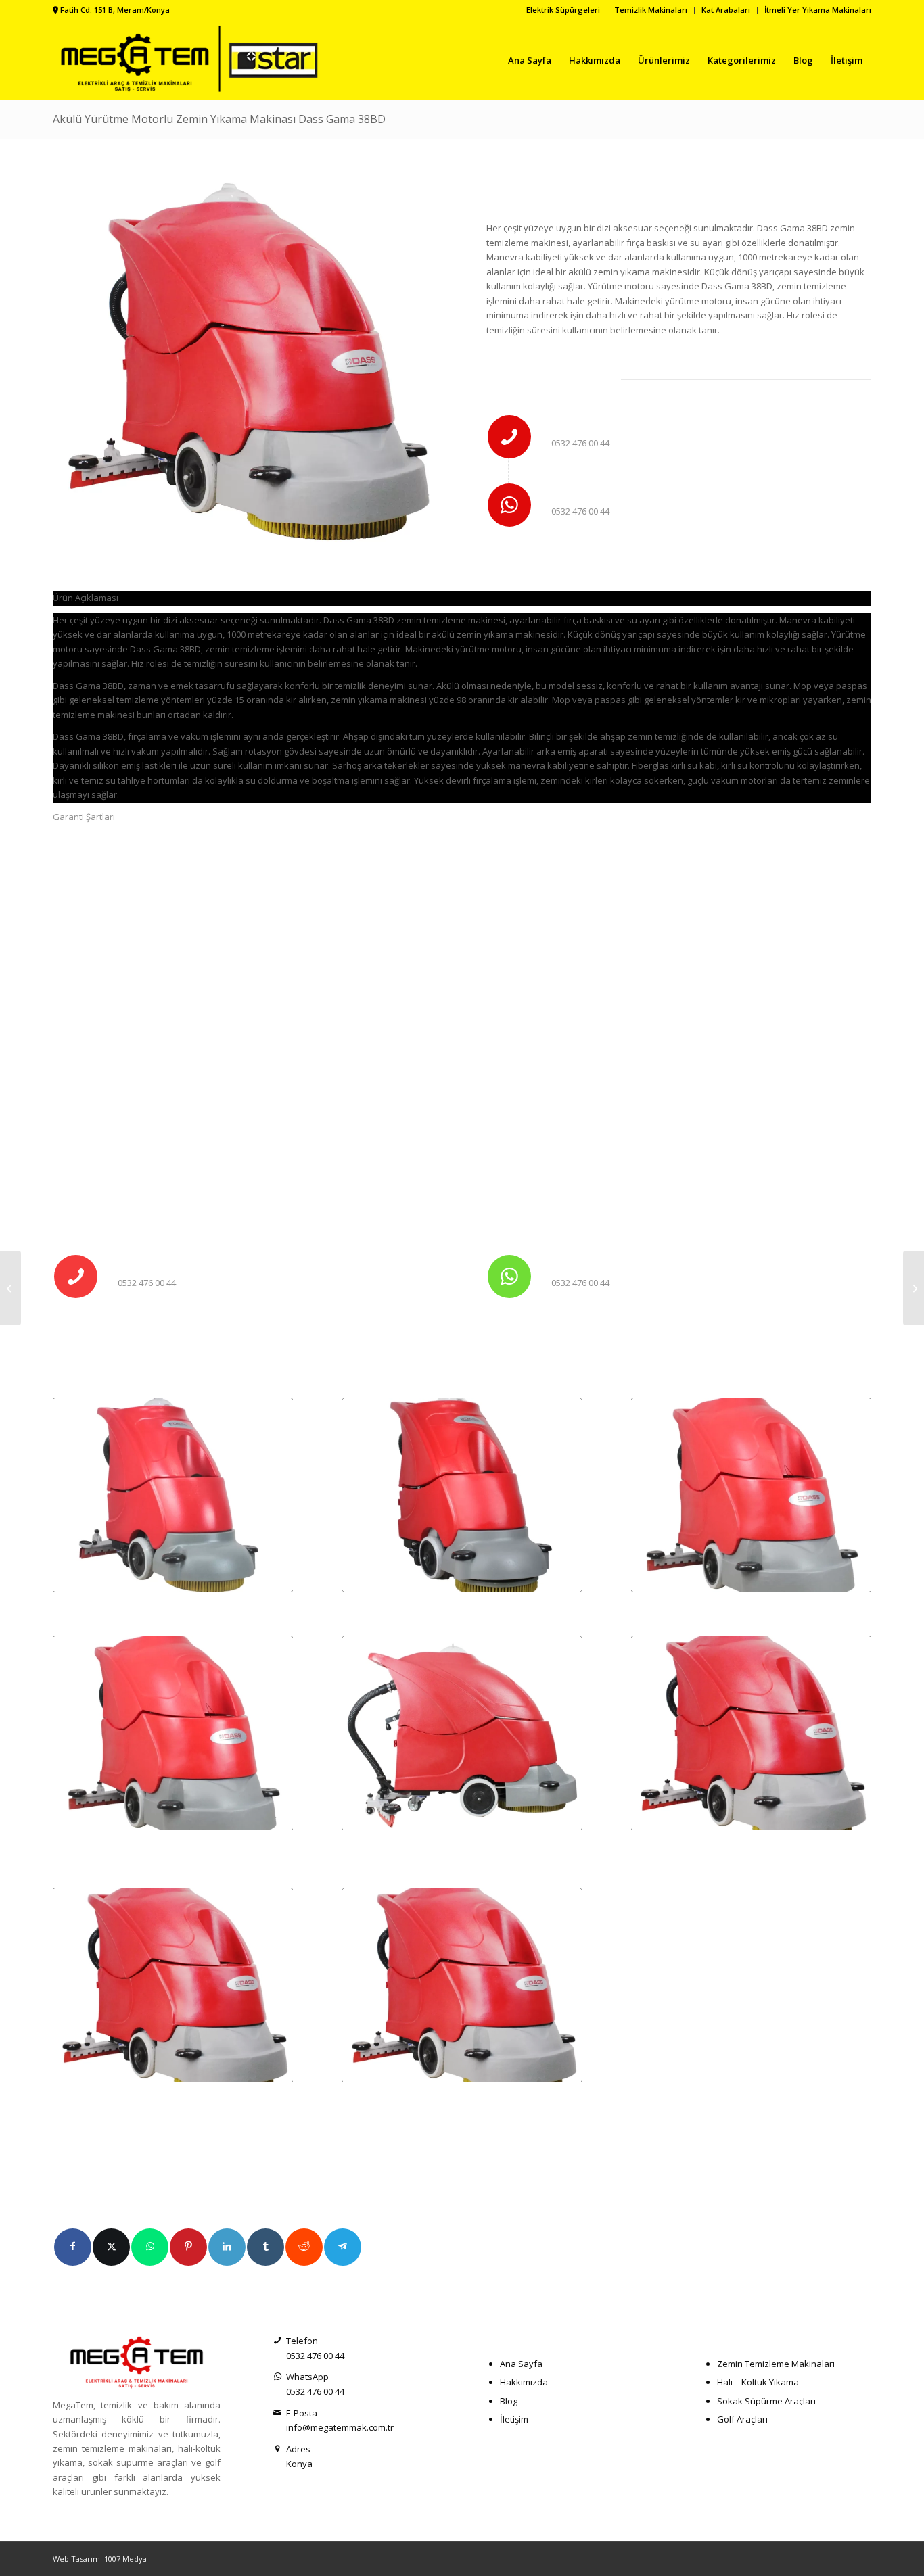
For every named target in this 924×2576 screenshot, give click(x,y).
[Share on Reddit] (304, 2247)
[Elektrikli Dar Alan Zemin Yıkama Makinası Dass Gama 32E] (10, 1288)
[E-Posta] (278, 2413)
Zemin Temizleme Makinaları (776, 2364)
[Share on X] (111, 2247)
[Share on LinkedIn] (227, 2247)
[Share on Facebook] (73, 2247)
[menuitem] (563, 10)
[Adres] (278, 2449)
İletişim (514, 2419)
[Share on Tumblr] (265, 2247)
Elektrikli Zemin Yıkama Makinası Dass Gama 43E (748, 1602)
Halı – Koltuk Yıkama (758, 2382)
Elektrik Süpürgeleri (563, 10)
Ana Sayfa (521, 2364)
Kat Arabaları (726, 10)
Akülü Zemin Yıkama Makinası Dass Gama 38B (452, 1602)
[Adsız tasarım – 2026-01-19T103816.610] (193, 60)
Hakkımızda (524, 2382)
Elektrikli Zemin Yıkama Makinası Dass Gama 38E (170, 1602)
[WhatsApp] (509, 505)
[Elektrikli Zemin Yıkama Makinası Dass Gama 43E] (751, 1495)
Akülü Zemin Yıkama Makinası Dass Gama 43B (162, 1841)
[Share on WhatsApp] (150, 2247)
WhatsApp (585, 492)
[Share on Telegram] (343, 2247)
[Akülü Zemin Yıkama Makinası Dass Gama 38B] (462, 1495)
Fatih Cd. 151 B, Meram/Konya (115, 10)
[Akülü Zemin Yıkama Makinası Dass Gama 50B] (462, 1733)
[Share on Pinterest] (188, 2247)
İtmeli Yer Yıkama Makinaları (818, 10)
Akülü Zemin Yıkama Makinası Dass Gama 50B (452, 1841)
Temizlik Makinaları (651, 10)
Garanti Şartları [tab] (84, 817)
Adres (298, 2449)
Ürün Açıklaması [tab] (86, 598)
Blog (509, 2401)
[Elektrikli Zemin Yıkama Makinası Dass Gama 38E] (173, 1495)
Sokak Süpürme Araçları (766, 2401)
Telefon (579, 424)
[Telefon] (509, 437)
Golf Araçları (742, 2419)
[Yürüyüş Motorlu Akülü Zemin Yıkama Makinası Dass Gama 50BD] (751, 1733)
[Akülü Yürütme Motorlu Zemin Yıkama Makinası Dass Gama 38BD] (462, 1985)
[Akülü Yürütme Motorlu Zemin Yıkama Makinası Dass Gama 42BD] (173, 1985)
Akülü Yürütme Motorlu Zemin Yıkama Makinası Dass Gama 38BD (219, 119)
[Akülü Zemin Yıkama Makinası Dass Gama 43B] (173, 1733)
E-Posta (302, 2413)
